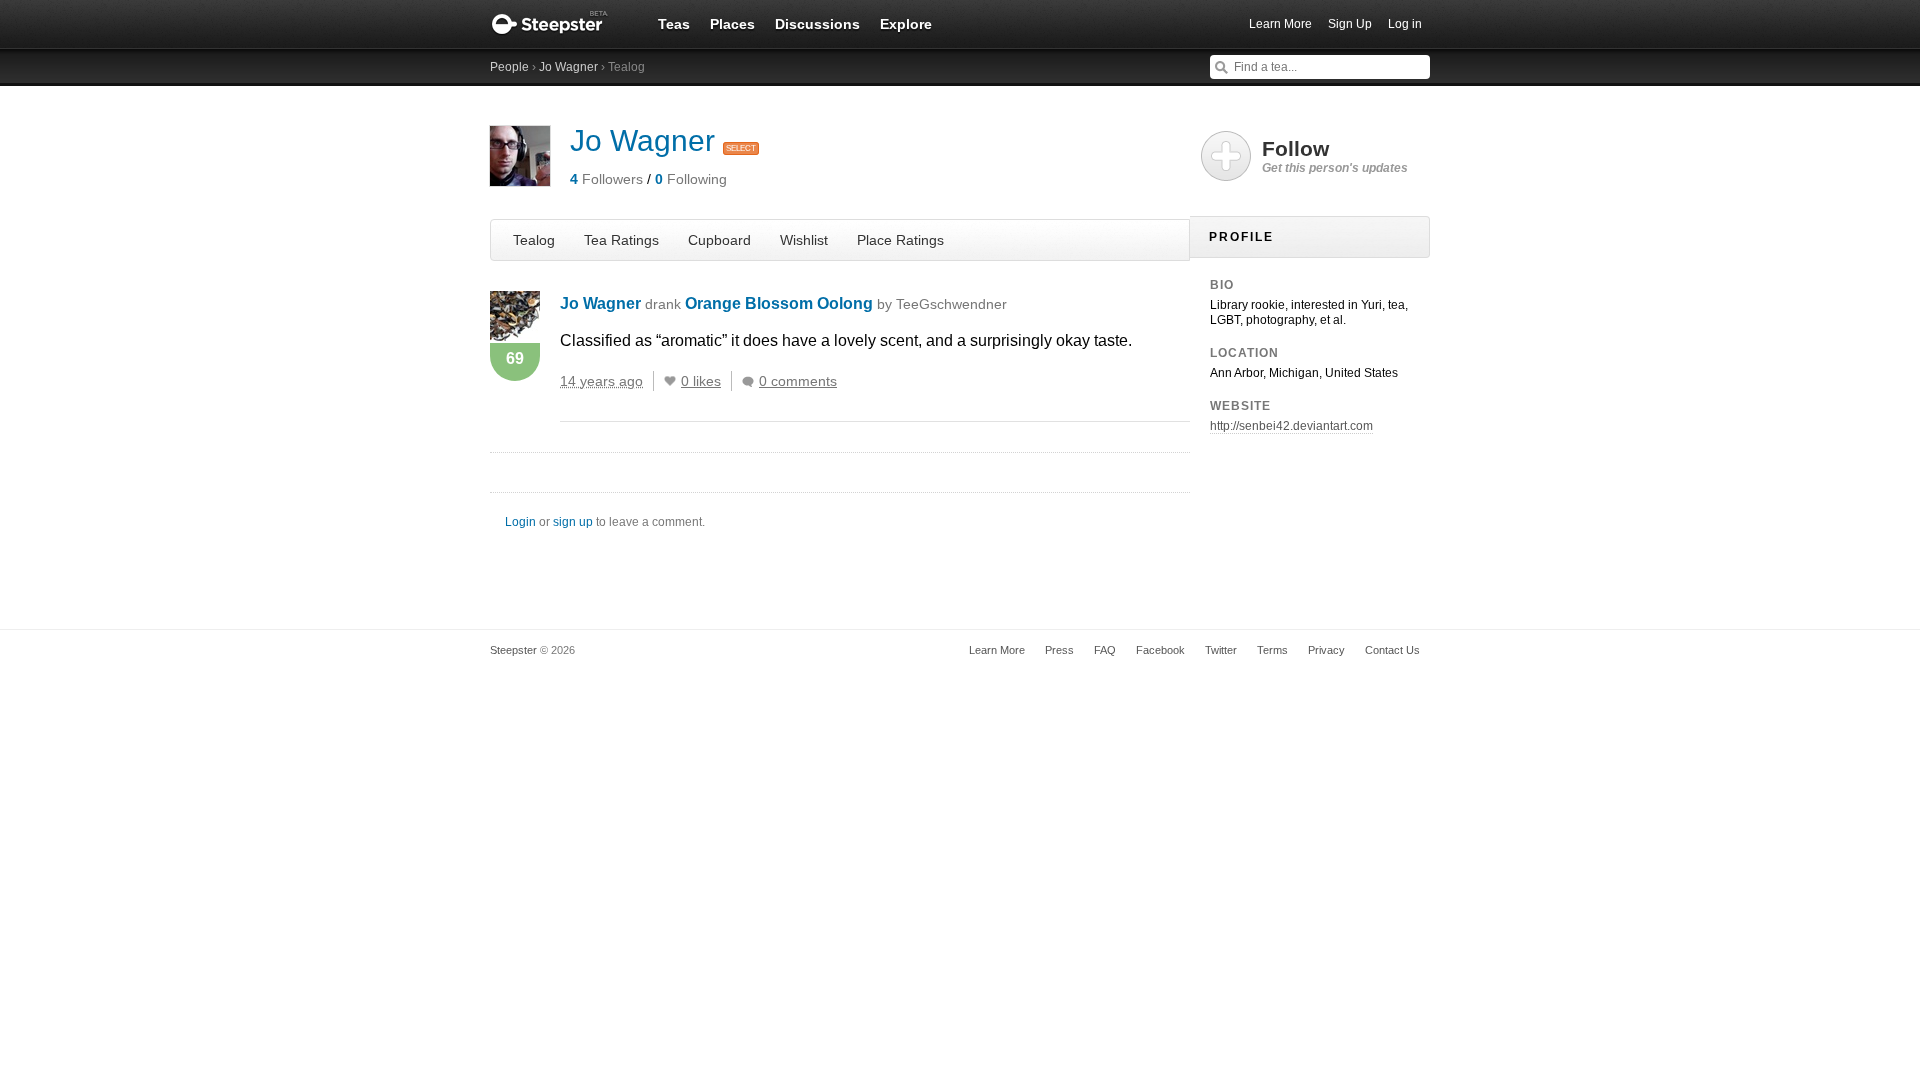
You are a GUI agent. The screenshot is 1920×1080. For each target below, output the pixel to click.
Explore (906, 24)
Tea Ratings (621, 240)
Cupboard (719, 240)
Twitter (1221, 650)
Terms (1272, 650)
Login (520, 522)
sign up (573, 522)
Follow (1335, 156)
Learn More (1280, 24)
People (509, 67)
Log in (1405, 24)
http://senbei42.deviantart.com (1291, 426)
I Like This (670, 381)
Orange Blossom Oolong (846, 303)
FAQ (1105, 650)
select (741, 148)
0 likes (701, 381)
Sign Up (1350, 24)
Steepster (560, 24)
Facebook (1160, 650)
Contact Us (1392, 650)
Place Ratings (900, 240)
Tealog (534, 240)
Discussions (817, 24)
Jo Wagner (568, 67)
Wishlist (804, 240)
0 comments (798, 381)
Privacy (1326, 650)
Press (1059, 650)
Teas (674, 24)
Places (732, 24)
